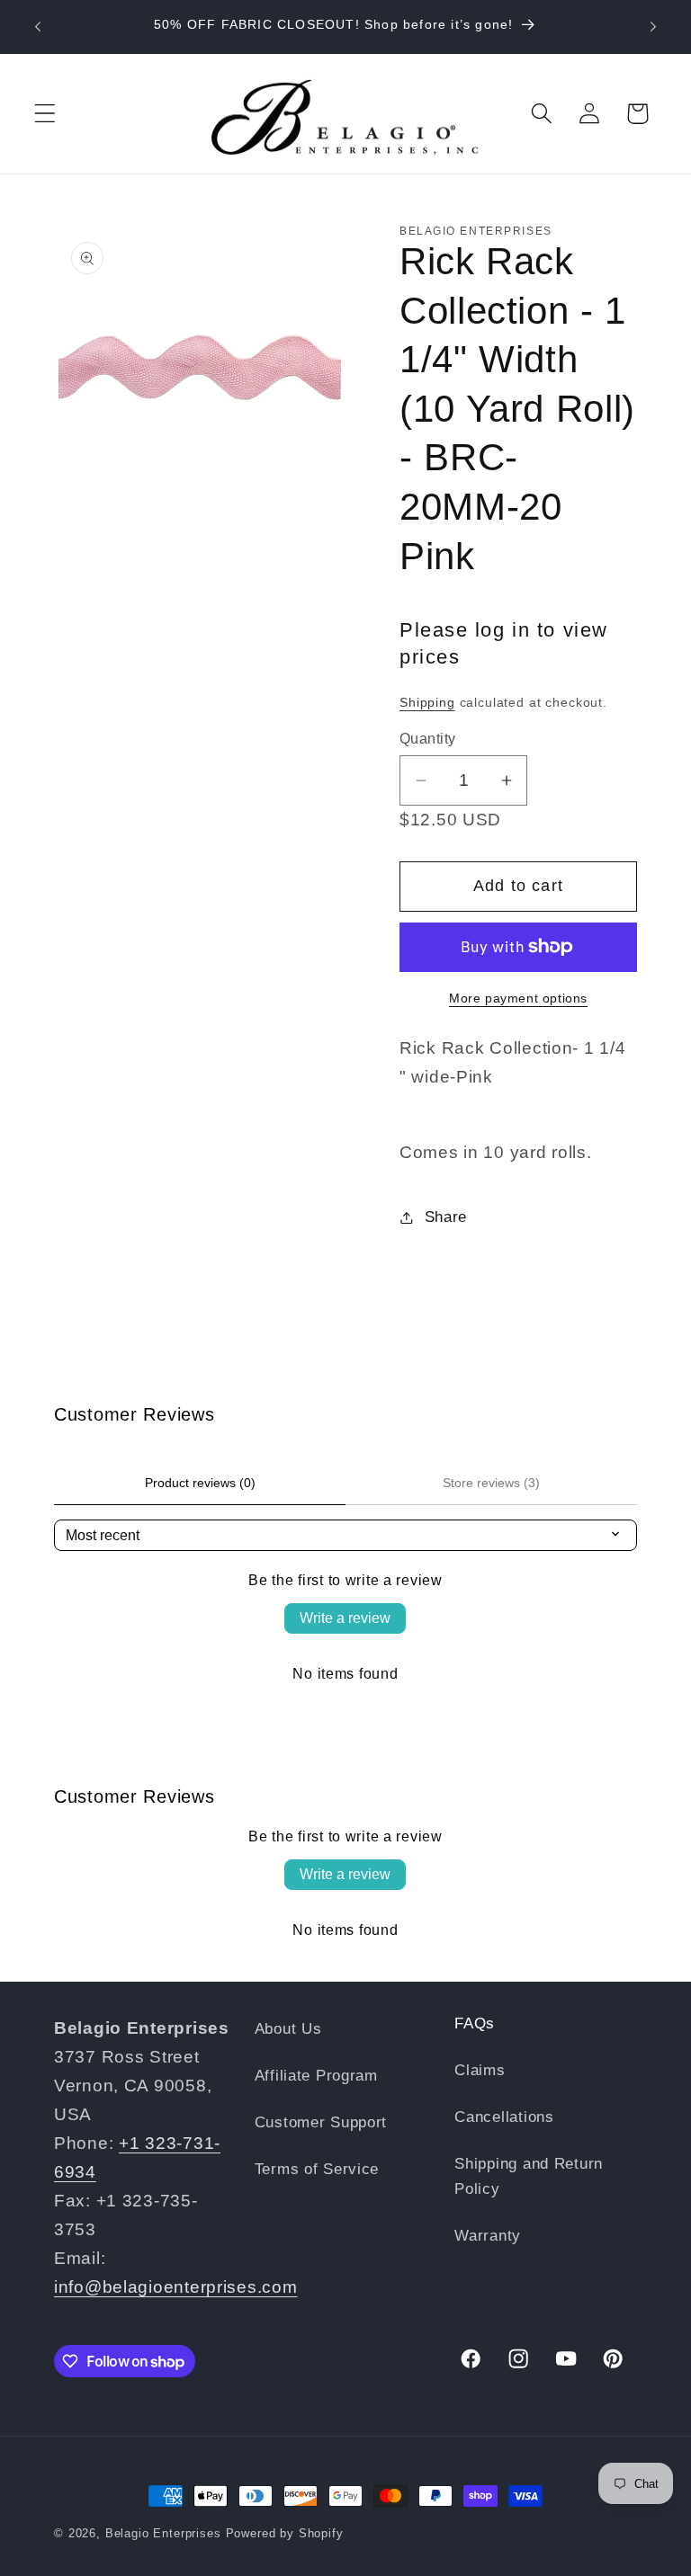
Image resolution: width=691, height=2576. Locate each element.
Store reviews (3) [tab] (491, 1483)
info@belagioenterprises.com (175, 2287)
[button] (45, 114)
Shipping (427, 702)
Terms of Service (317, 2169)
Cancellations (504, 2117)
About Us (288, 2029)
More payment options (518, 998)
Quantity (428, 739)
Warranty (488, 2236)
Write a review (345, 1618)
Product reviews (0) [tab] (200, 1483)
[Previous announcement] (38, 27)
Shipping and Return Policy (529, 2176)
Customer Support (321, 2122)
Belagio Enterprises (163, 2533)
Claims (480, 2070)
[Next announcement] (653, 27)
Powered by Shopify (285, 2533)
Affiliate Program (316, 2076)
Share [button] (446, 1217)
